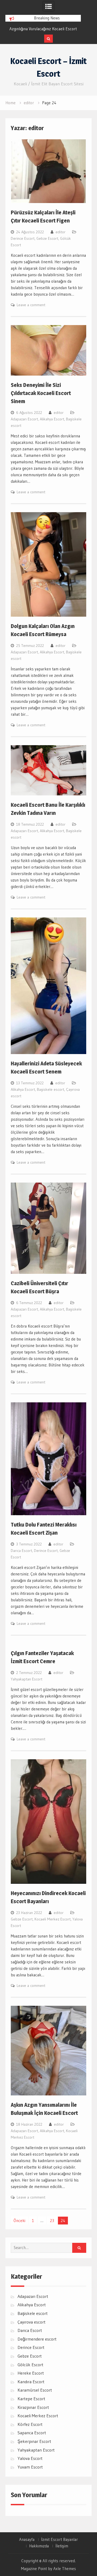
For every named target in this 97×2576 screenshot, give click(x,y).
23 (52, 2221)
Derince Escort (23, 238)
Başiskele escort (51, 1089)
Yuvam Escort (30, 2467)
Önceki (19, 2221)
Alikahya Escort (52, 419)
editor (60, 232)
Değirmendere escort (37, 2339)
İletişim (62, 2546)
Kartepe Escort (31, 2399)
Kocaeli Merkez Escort (53, 1919)
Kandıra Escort (31, 2382)
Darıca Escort (21, 1551)
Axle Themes (65, 2569)
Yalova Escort (30, 2458)
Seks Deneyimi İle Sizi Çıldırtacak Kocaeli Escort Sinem (41, 393)
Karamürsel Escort (35, 2390)
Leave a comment (31, 305)
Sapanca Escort (32, 2433)
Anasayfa (27, 2540)
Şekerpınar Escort (34, 2441)
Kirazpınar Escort (33, 2407)
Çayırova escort (32, 2322)
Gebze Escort (47, 238)
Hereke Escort (31, 2373)
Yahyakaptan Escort (27, 1679)
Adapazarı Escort (24, 419)
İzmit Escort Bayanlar (60, 2540)
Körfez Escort (30, 2424)
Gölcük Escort (30, 2365)
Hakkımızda (39, 2546)
